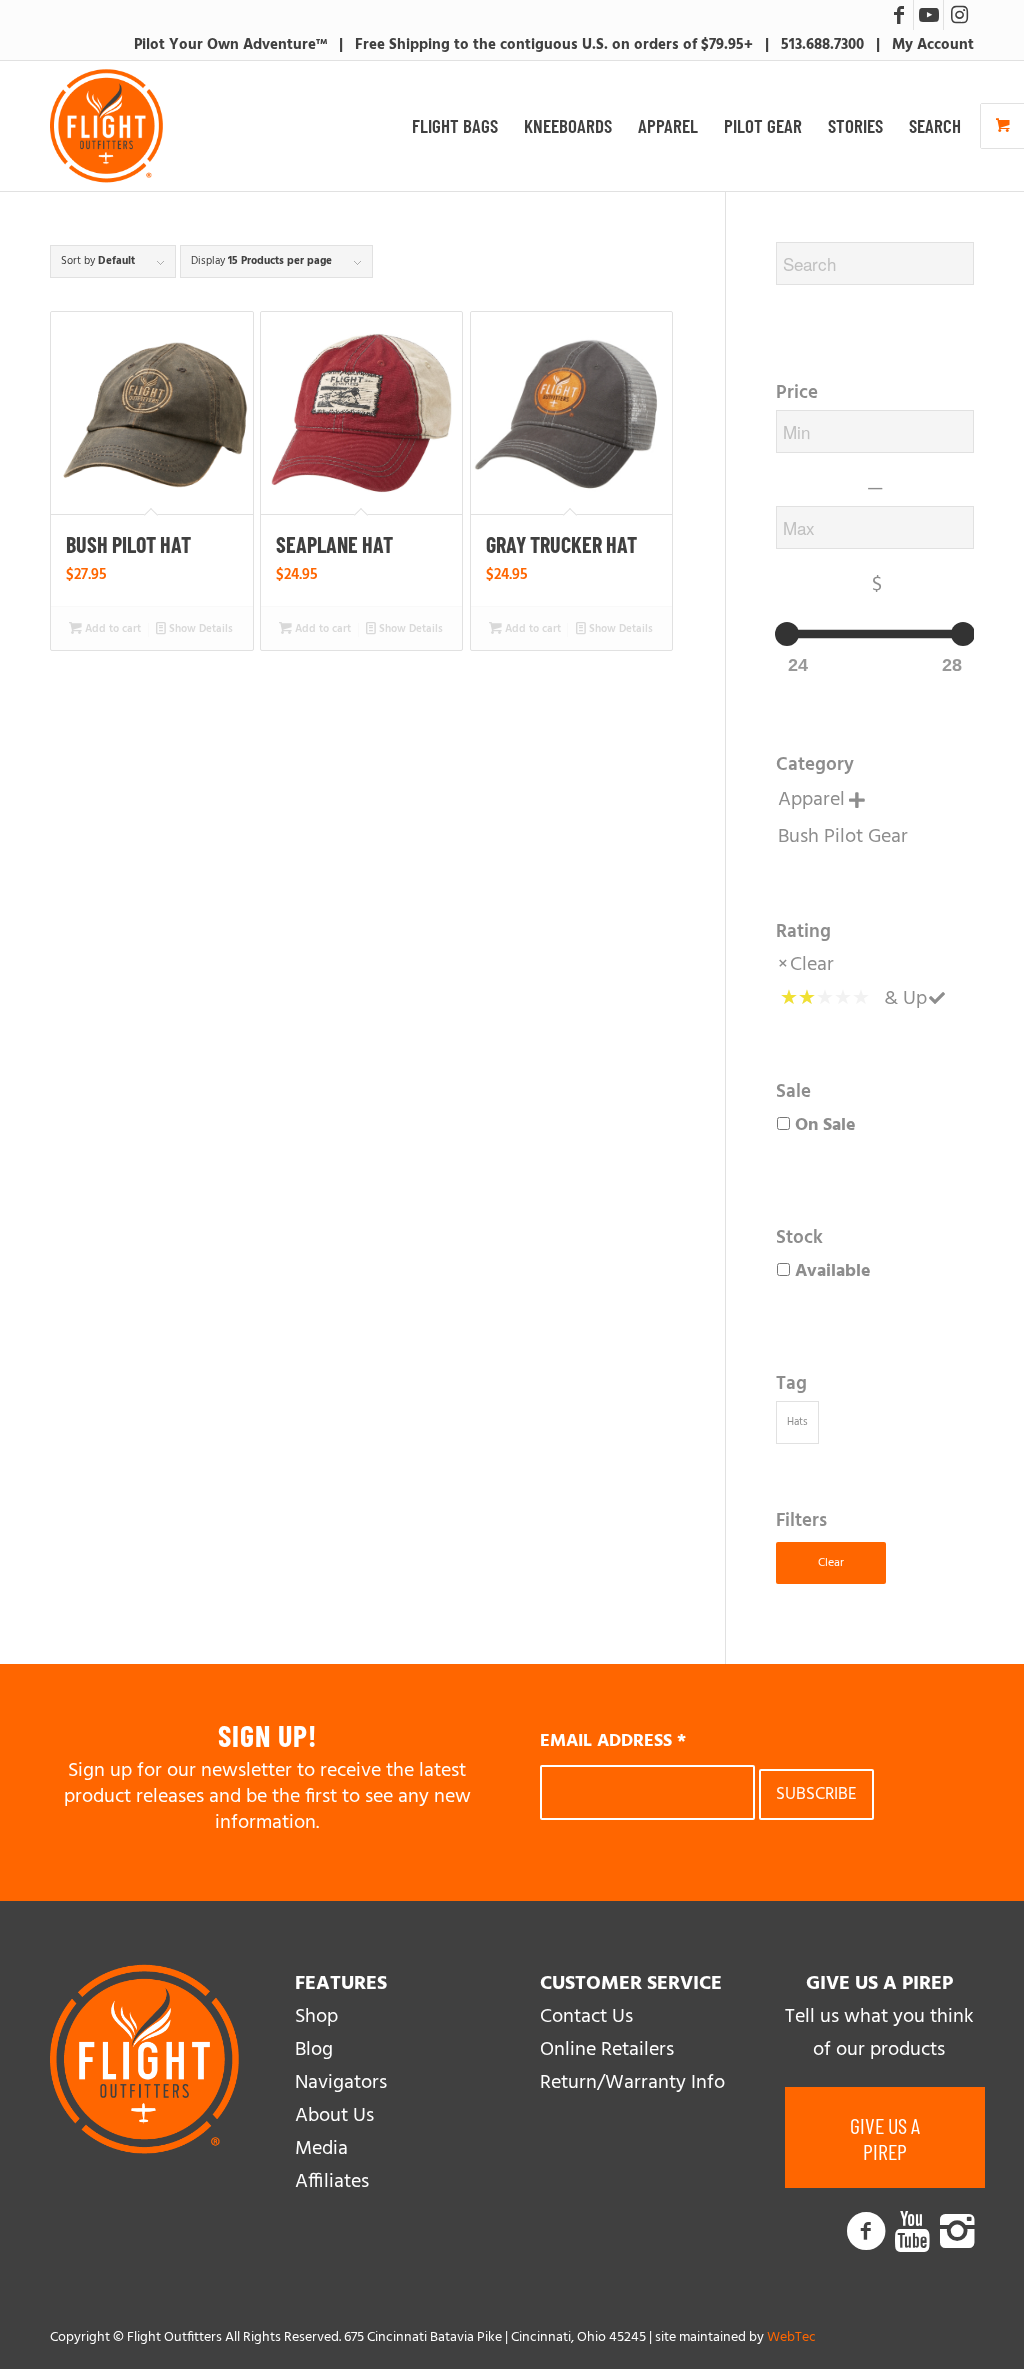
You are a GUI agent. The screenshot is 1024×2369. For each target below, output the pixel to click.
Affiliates (332, 2182)
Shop (316, 2017)
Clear (812, 965)
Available (833, 1271)
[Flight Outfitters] (106, 126)
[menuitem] (455, 126)
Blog (314, 2050)
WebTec (791, 2337)
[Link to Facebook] (898, 15)
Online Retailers (607, 2050)
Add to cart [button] (111, 629)
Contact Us (586, 2017)
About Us (334, 2116)
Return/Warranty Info (632, 2083)
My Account (933, 45)
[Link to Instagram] (959, 15)
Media (321, 2149)
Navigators (341, 2083)
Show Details (199, 629)
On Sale (825, 1125)
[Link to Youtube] (928, 15)
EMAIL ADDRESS (613, 1741)
